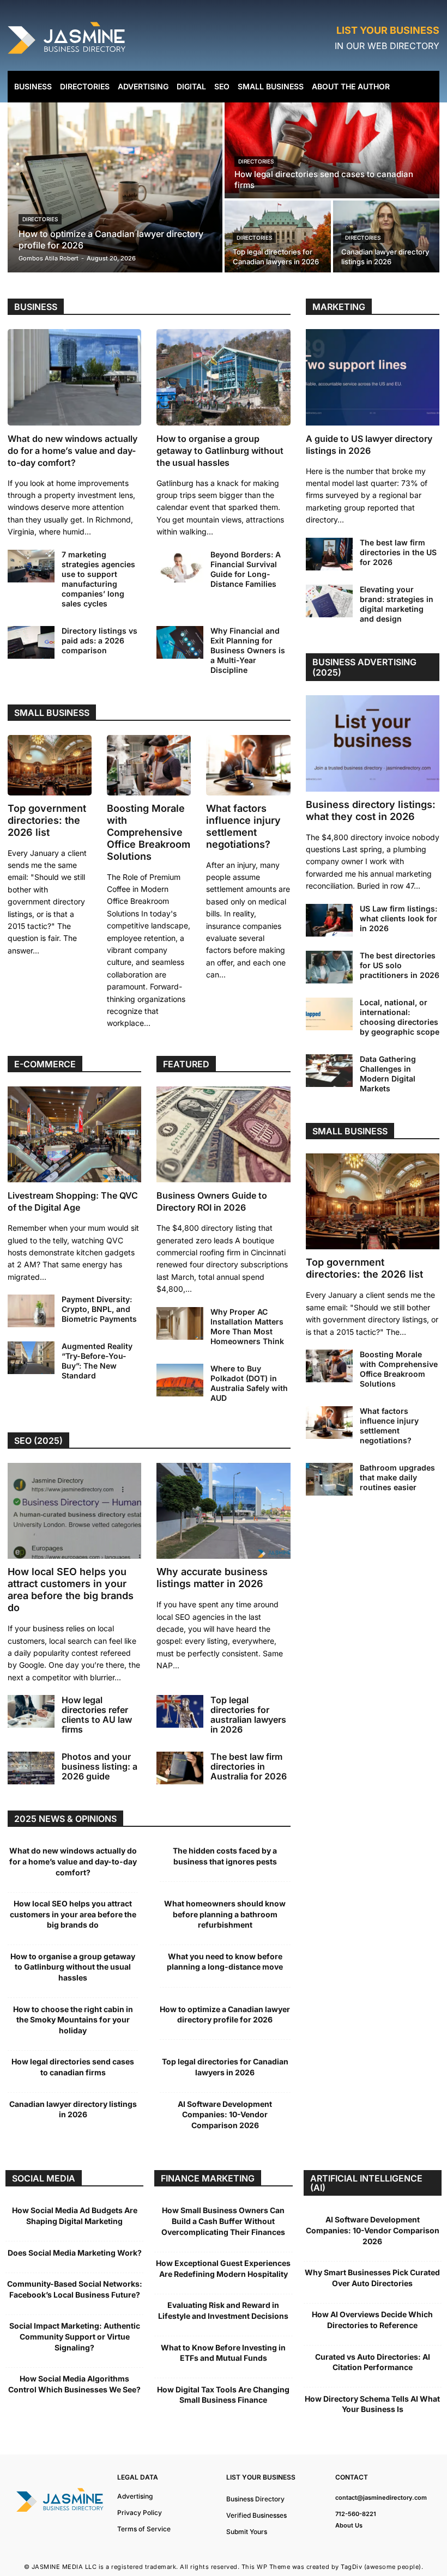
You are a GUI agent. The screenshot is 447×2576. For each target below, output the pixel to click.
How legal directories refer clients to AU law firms (97, 1715)
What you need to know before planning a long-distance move (225, 1962)
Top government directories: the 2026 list (47, 820)
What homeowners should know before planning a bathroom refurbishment (225, 1914)
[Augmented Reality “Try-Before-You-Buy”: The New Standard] (31, 1358)
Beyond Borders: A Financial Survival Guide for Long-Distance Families (246, 569)
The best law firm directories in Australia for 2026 (249, 1766)
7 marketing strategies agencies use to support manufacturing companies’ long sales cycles (98, 579)
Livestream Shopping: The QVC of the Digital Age (73, 1201)
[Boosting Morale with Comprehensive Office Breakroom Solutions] (149, 765)
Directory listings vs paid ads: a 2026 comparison (99, 640)
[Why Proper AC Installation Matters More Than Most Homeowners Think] (180, 1323)
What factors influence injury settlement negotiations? (243, 826)
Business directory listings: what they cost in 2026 (371, 810)
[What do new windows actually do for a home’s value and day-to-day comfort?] (74, 377)
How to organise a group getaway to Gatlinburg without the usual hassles (220, 451)
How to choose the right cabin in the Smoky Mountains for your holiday (73, 2020)
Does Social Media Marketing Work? (75, 2253)
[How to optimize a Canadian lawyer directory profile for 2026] (115, 187)
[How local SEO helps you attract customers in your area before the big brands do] (74, 1511)
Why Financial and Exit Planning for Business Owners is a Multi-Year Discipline (248, 650)
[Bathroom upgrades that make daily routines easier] (329, 1479)
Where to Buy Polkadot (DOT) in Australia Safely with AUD (249, 1383)
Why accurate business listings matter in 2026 (212, 1578)
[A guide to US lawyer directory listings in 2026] (373, 377)
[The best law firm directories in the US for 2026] (329, 554)
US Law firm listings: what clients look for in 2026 (398, 918)
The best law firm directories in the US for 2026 (398, 552)
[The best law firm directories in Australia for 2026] (180, 1768)
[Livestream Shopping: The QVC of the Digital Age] (74, 1135)
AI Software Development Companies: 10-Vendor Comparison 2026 (225, 2115)
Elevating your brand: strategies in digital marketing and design (397, 604)
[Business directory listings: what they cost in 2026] (373, 743)
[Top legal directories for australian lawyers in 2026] (180, 1711)
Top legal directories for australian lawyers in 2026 (248, 1715)
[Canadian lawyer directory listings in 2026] (386, 236)
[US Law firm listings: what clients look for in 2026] (329, 920)
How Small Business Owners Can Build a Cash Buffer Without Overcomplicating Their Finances (223, 2221)
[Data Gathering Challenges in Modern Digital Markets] (329, 1071)
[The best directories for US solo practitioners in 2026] (329, 967)
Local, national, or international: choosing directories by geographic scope (400, 1017)
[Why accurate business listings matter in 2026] (223, 1511)
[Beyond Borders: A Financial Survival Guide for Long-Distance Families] (180, 566)
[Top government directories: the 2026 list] (50, 765)
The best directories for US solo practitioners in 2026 (400, 965)
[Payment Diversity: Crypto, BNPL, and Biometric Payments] (31, 1311)
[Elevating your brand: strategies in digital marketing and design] (329, 601)
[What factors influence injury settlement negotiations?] (248, 765)
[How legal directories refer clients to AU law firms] (31, 1711)
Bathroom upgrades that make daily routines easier (397, 1477)
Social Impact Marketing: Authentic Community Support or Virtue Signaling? (75, 2336)
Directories (40, 219)
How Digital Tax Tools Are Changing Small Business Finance (223, 2395)
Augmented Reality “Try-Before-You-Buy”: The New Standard (97, 1361)
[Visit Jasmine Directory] (68, 54)
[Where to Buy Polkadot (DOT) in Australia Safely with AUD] (180, 1380)
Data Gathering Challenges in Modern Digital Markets (388, 1074)
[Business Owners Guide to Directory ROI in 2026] (223, 1135)
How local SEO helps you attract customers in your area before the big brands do (71, 1590)
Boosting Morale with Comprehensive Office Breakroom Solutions (149, 832)
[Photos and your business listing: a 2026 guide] (31, 1768)
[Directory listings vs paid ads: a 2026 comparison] (31, 642)
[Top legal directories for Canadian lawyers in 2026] (278, 236)
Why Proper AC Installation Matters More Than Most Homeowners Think (247, 1326)
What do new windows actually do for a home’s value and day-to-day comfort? (73, 451)
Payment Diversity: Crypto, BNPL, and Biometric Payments (99, 1309)
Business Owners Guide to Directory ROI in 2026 (212, 1201)
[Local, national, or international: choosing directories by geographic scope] (329, 1014)
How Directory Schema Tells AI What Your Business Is (372, 2404)
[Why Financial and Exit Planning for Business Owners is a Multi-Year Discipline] (180, 642)
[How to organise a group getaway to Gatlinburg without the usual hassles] (223, 377)
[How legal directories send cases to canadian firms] (332, 150)
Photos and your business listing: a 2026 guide (99, 1766)
